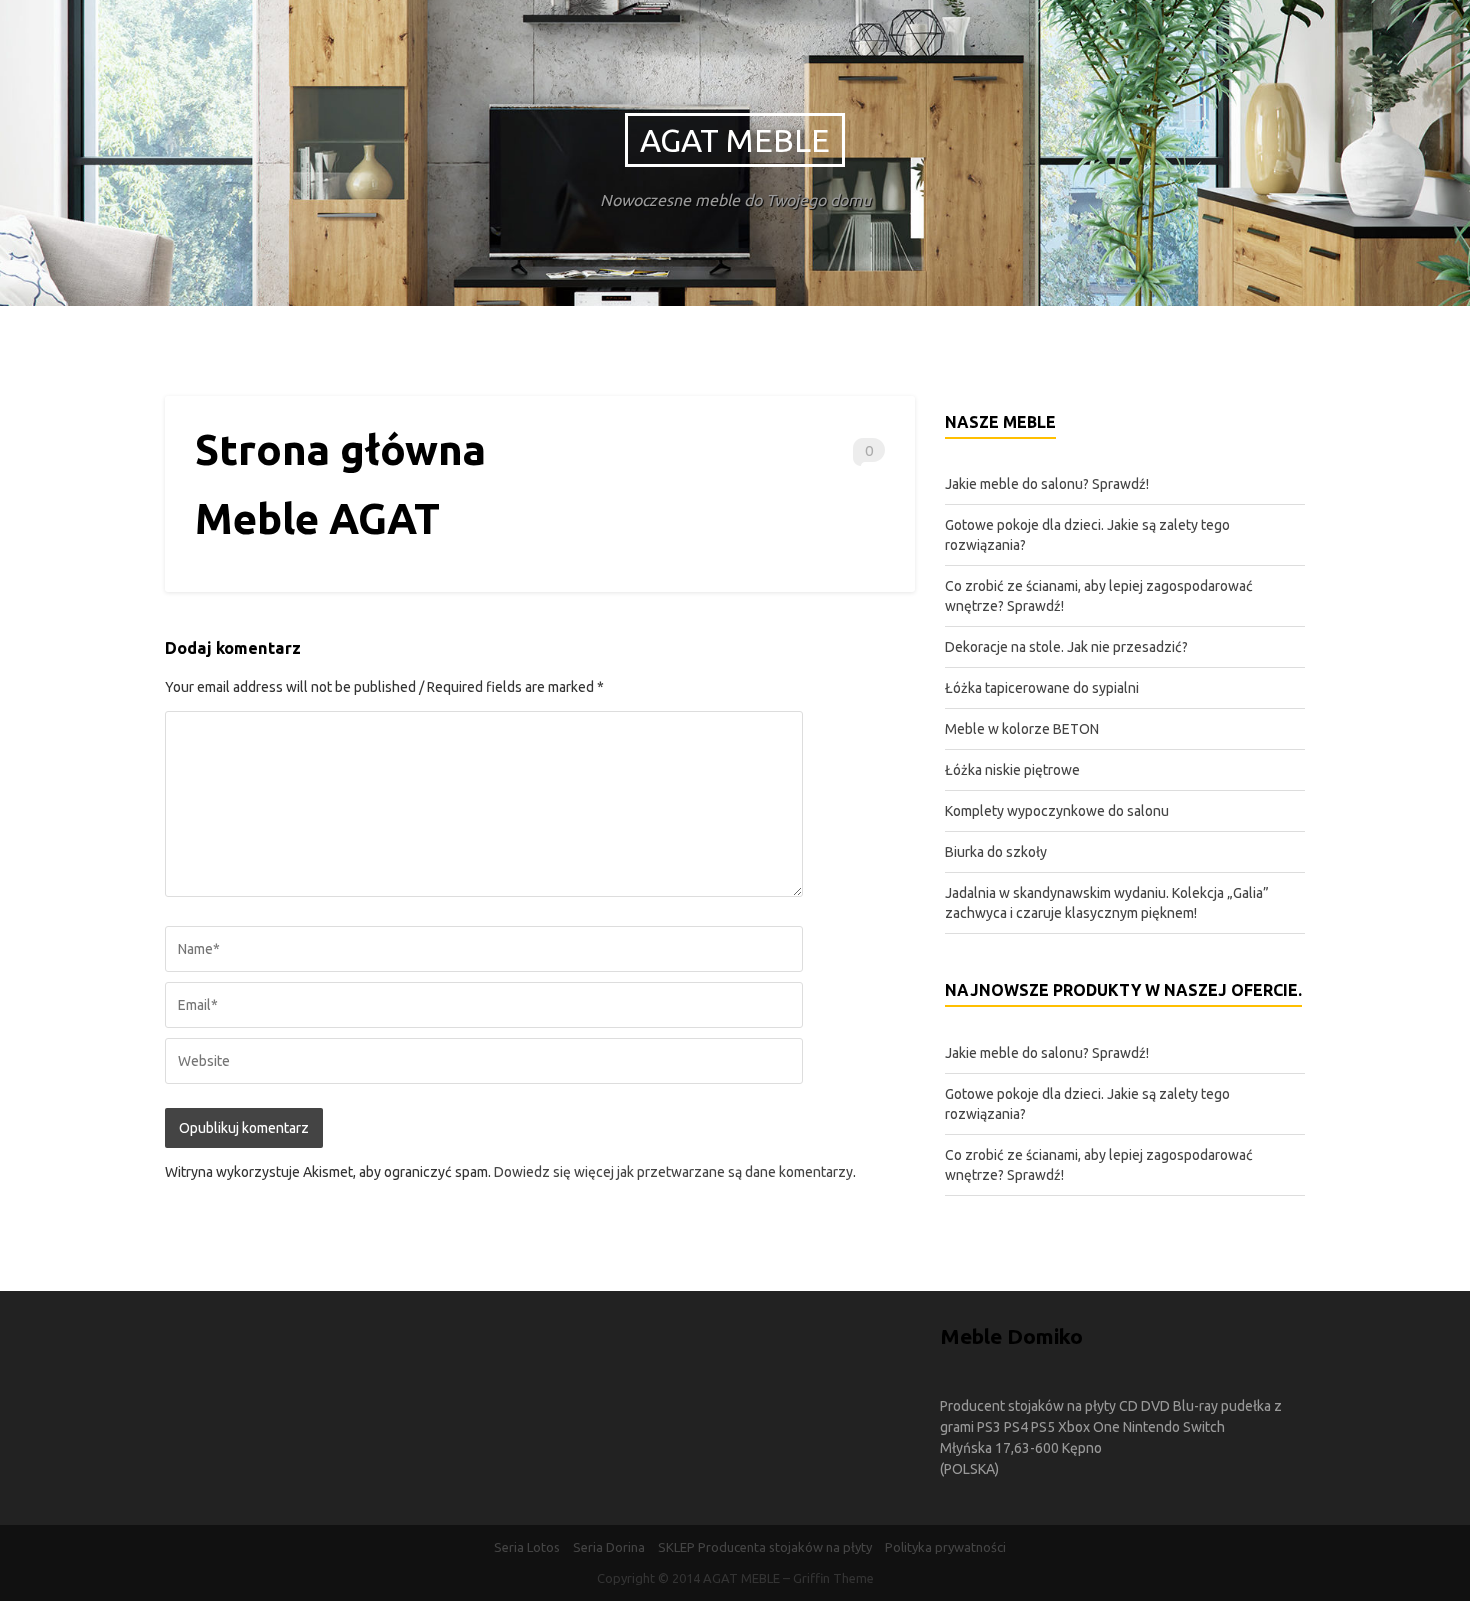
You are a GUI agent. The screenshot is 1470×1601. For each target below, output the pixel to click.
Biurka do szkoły (996, 852)
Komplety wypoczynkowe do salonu (1057, 811)
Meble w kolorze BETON (1022, 729)
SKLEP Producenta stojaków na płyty (765, 1547)
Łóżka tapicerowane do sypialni (1042, 688)
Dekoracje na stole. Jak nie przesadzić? (1066, 647)
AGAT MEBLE (735, 140)
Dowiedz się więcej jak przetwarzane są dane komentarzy (673, 1172)
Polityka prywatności (945, 1547)
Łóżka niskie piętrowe (1012, 770)
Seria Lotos (527, 1547)
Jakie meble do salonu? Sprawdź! (1047, 484)
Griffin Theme (833, 1578)
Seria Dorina (609, 1547)
